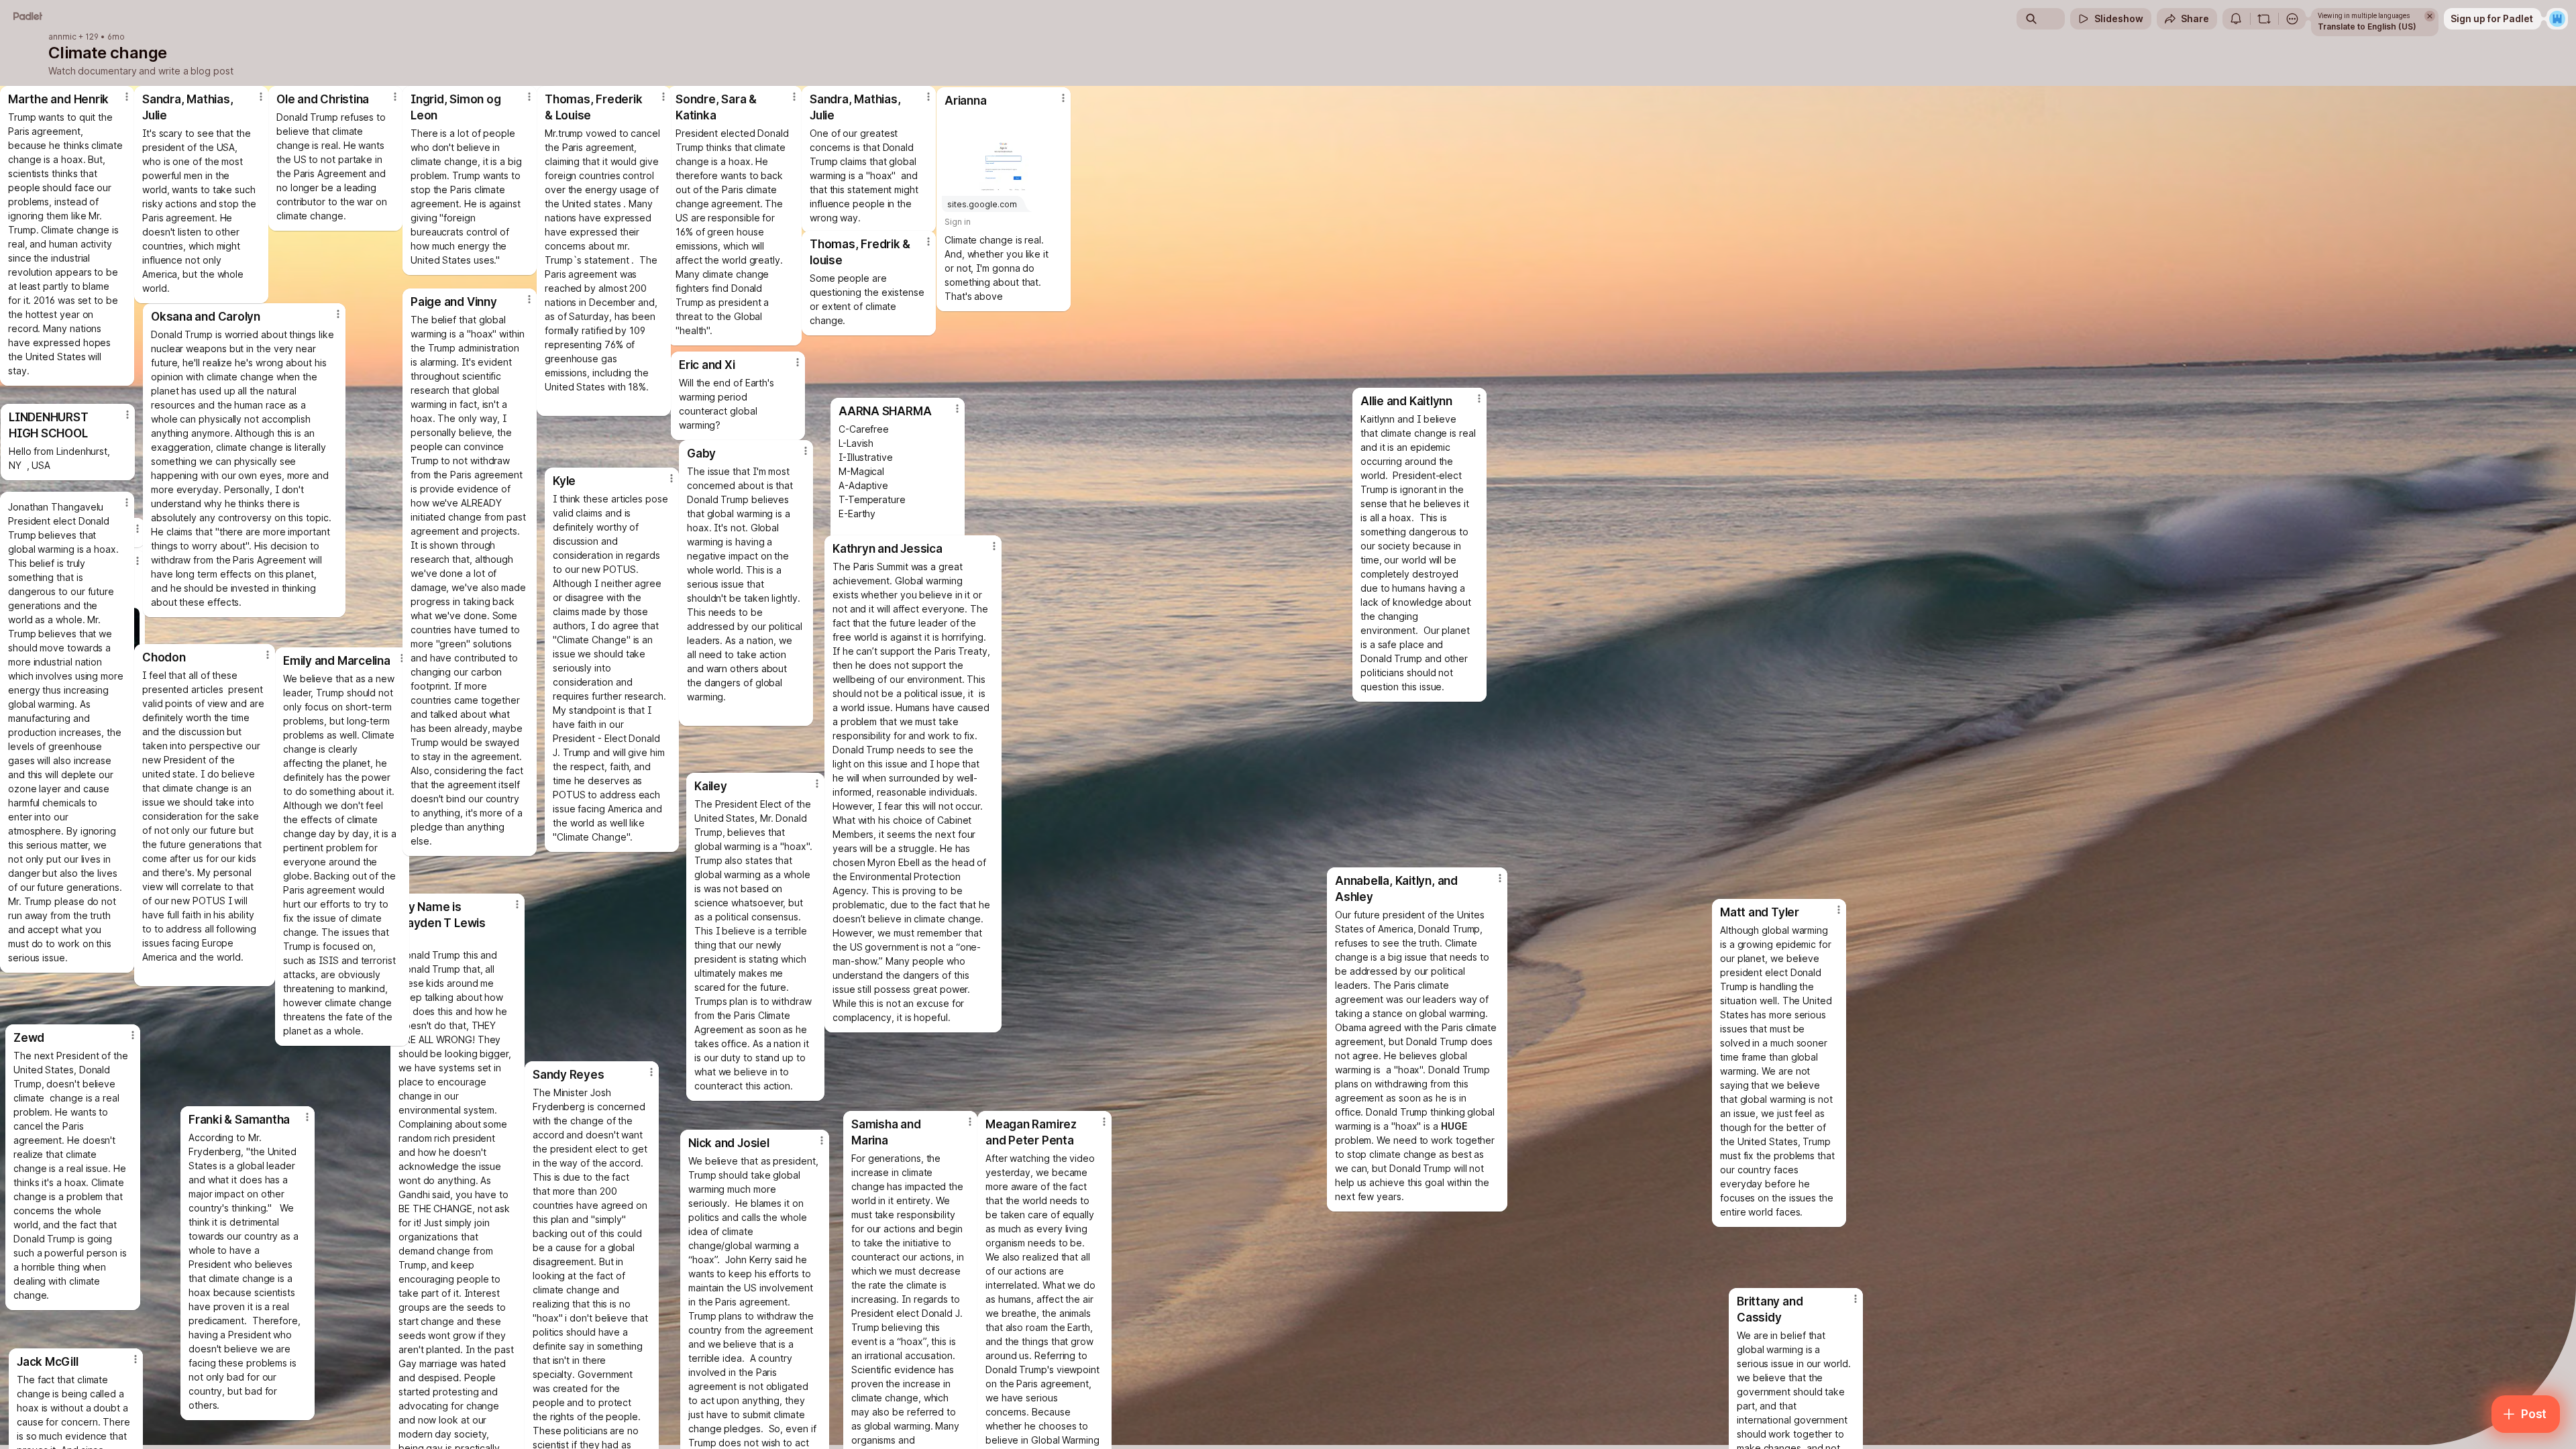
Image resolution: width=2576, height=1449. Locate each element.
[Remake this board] (2264, 19)
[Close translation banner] (2430, 16)
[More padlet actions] (2292, 19)
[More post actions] (529, 97)
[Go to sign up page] (2557, 19)
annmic (62, 37)
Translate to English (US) (2367, 26)
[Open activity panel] (2236, 19)
